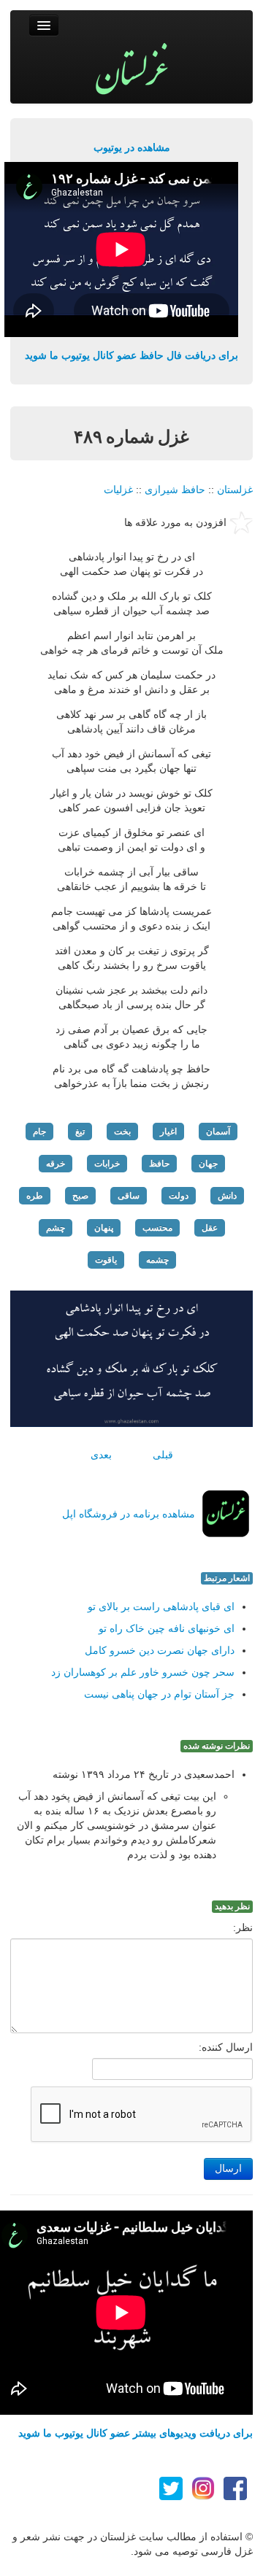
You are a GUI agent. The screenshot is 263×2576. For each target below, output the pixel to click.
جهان (208, 1164)
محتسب (157, 1228)
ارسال (228, 2169)
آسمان (218, 1132)
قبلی (163, 1455)
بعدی (101, 1455)
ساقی (129, 1196)
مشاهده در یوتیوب (132, 147)
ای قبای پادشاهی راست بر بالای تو (161, 1606)
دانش (227, 1196)
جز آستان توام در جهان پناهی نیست (159, 1694)
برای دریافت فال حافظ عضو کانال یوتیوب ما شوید (131, 355)
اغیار (168, 1132)
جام (39, 1132)
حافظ (159, 1164)
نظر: (243, 1927)
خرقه (56, 1164)
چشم (56, 1228)
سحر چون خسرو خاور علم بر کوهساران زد (143, 1672)
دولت (179, 1196)
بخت (122, 1132)
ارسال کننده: (226, 2047)
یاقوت (106, 1260)
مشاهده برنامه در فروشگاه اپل (129, 1514)
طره (35, 1196)
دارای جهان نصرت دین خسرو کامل (160, 1650)
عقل (210, 1228)
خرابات (107, 1164)
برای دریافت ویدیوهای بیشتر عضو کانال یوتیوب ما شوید (136, 2433)
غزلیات (118, 490)
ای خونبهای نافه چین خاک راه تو (167, 1628)
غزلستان (235, 490)
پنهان (104, 1228)
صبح (80, 1196)
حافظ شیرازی (175, 490)
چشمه (157, 1260)
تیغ (80, 1132)
